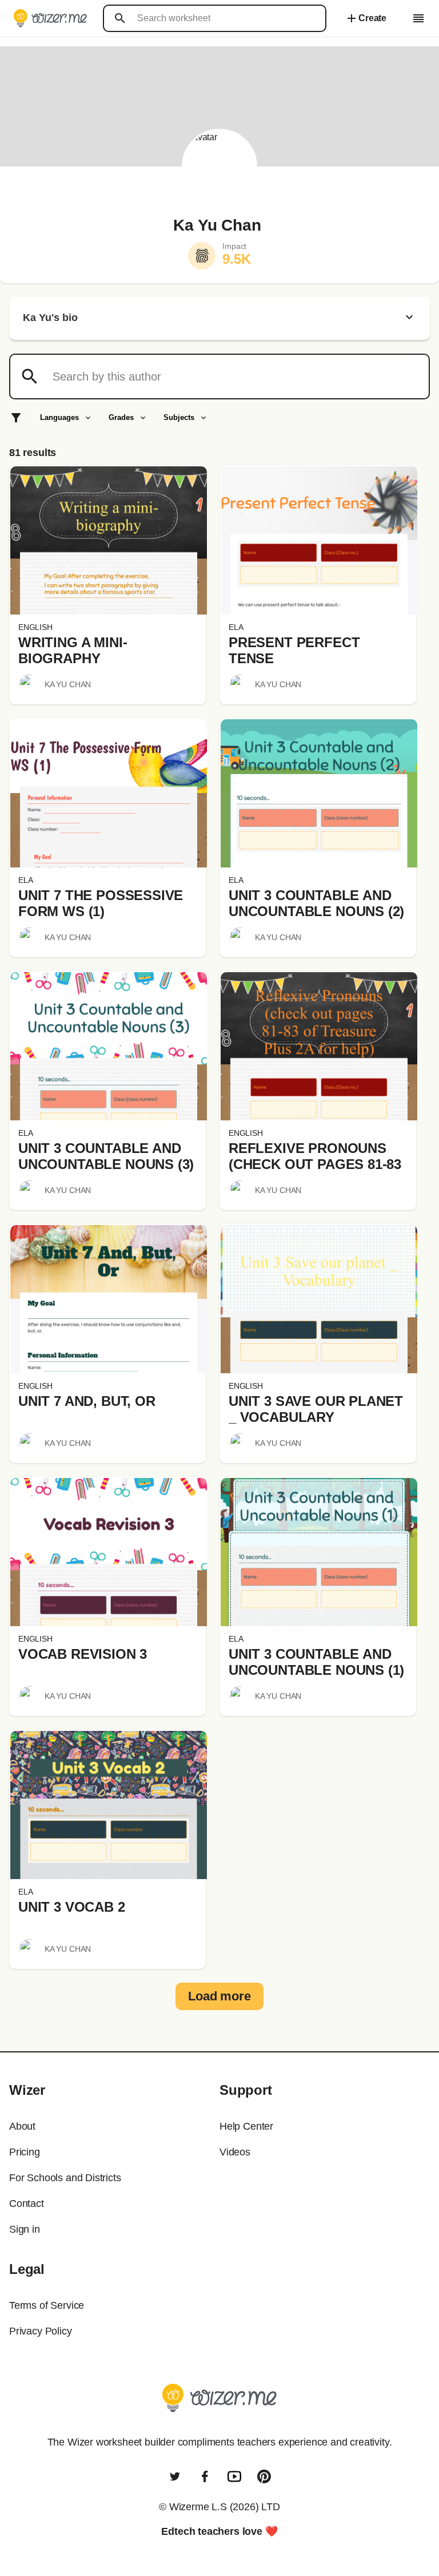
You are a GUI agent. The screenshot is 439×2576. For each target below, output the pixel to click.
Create (366, 18)
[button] (109, 540)
